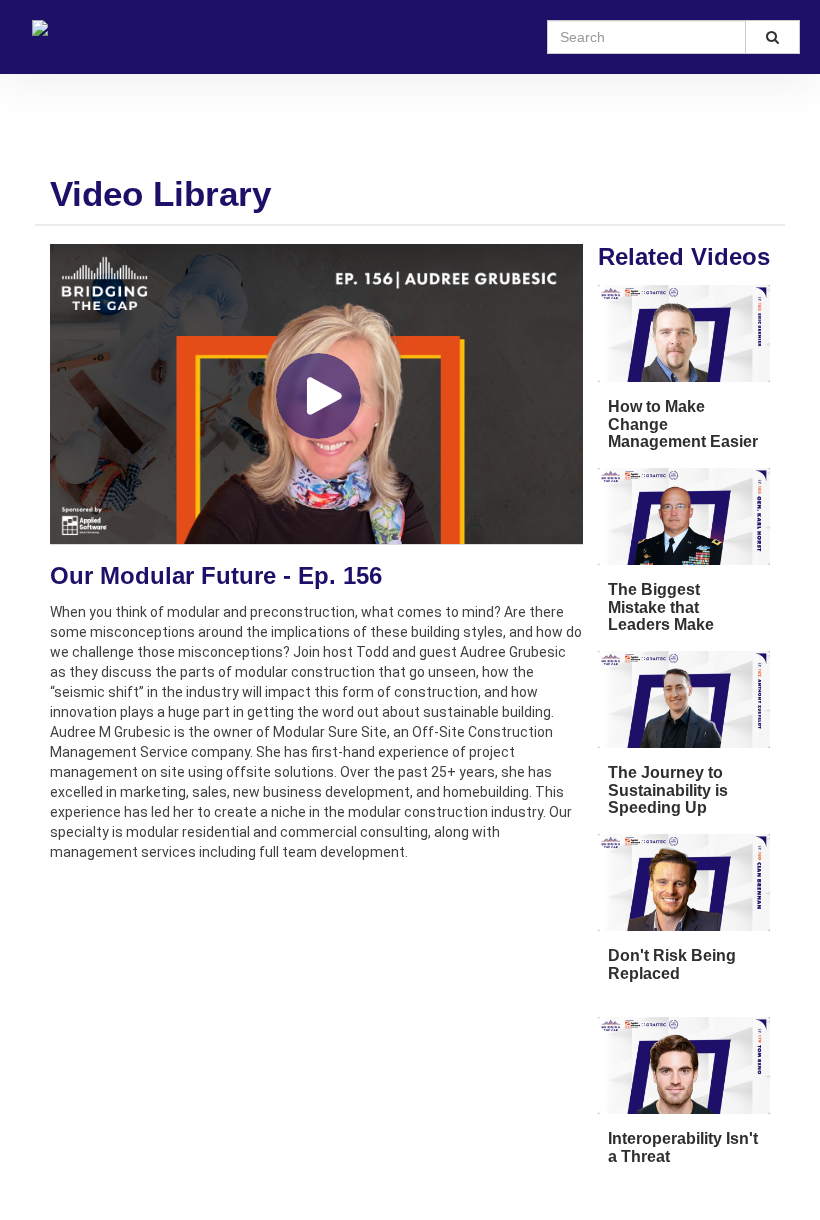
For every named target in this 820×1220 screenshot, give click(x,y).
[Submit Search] (773, 37)
